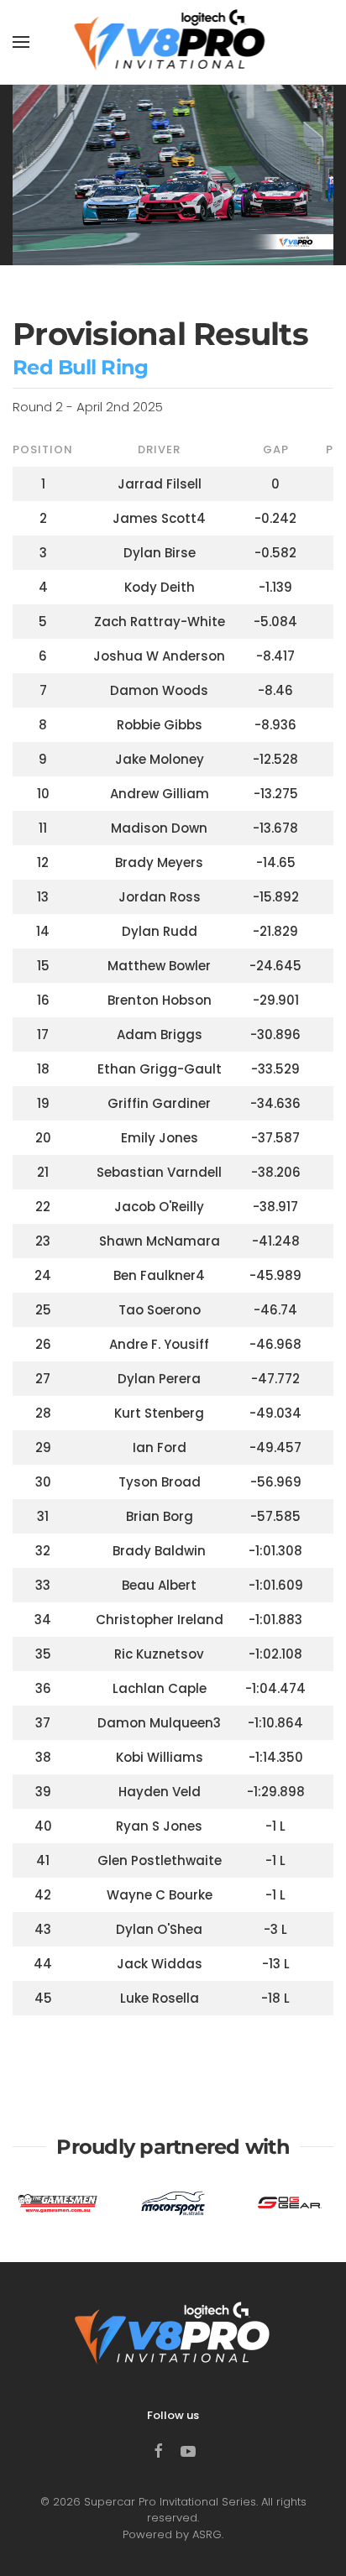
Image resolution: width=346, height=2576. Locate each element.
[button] (21, 42)
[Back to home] (173, 42)
